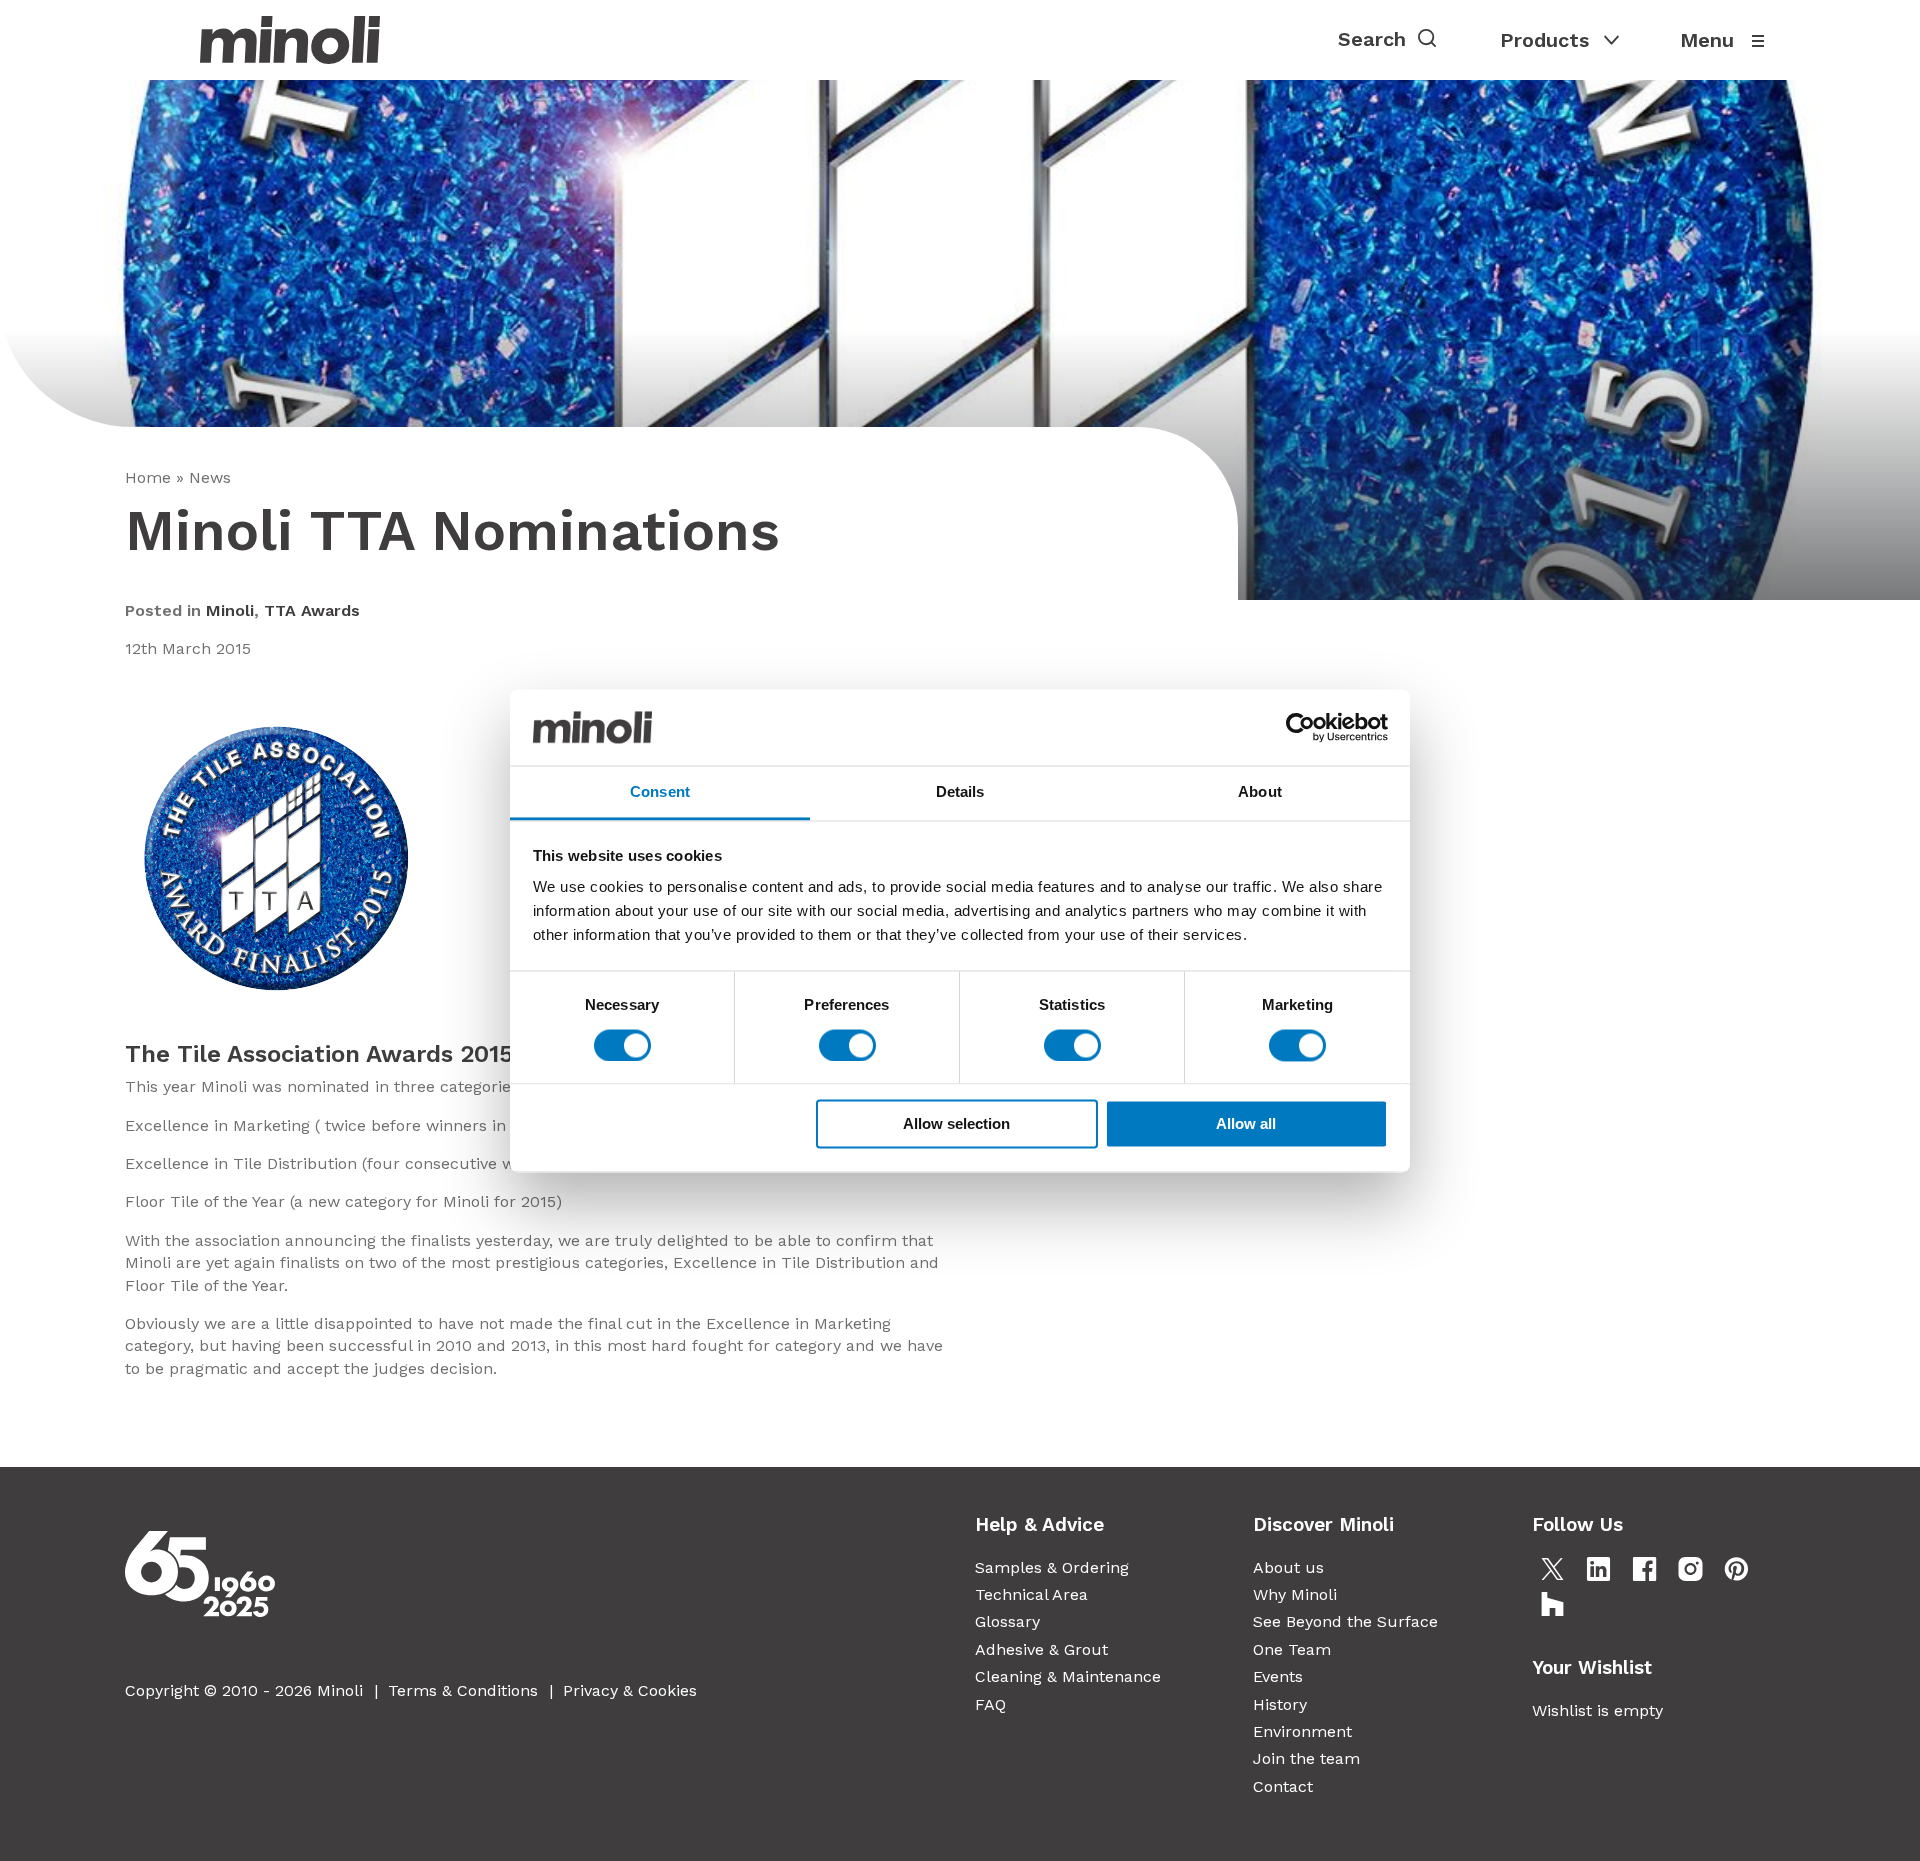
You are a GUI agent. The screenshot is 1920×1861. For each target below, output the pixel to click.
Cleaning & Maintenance (1068, 1676)
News (210, 477)
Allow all (1246, 1124)
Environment (1302, 1731)
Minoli (230, 610)
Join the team (1306, 1758)
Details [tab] (960, 792)
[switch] (847, 1045)
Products (1544, 40)
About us (1288, 1567)
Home (148, 477)
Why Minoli (1295, 1594)
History (1280, 1704)
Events (1278, 1676)
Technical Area (1031, 1594)
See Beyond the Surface (1345, 1621)
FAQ (990, 1704)
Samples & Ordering (1052, 1567)
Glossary (1007, 1621)
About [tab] (1260, 792)
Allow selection (956, 1124)
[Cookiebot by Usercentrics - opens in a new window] (1300, 727)
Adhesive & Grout (1041, 1649)
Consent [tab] (660, 792)
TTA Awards (312, 610)
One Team (1292, 1649)
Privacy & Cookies (630, 1690)
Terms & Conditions (463, 1690)
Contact (1283, 1786)
